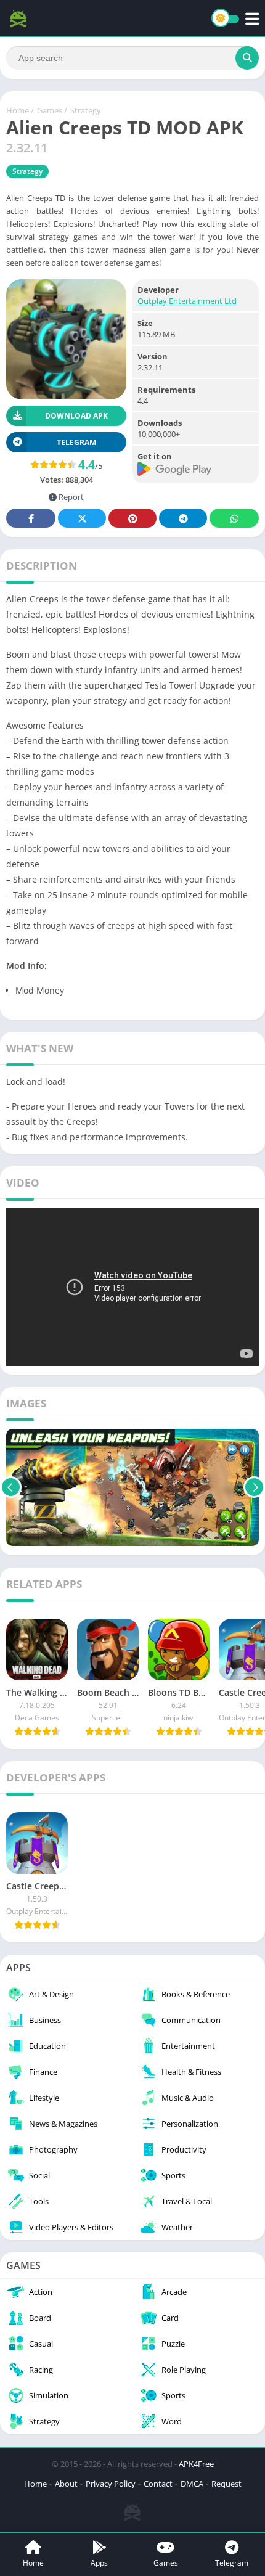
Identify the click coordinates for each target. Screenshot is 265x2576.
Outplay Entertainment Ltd (187, 301)
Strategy (86, 110)
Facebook (31, 518)
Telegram (183, 518)
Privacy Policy (111, 2484)
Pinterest (132, 518)
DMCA (192, 2484)
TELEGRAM (76, 442)
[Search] (247, 58)
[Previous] (11, 1487)
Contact (158, 2484)
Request (226, 2484)
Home (18, 110)
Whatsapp (234, 518)
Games (50, 110)
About (66, 2484)
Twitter (82, 518)
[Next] (254, 1487)
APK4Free (196, 2464)
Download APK (76, 416)
